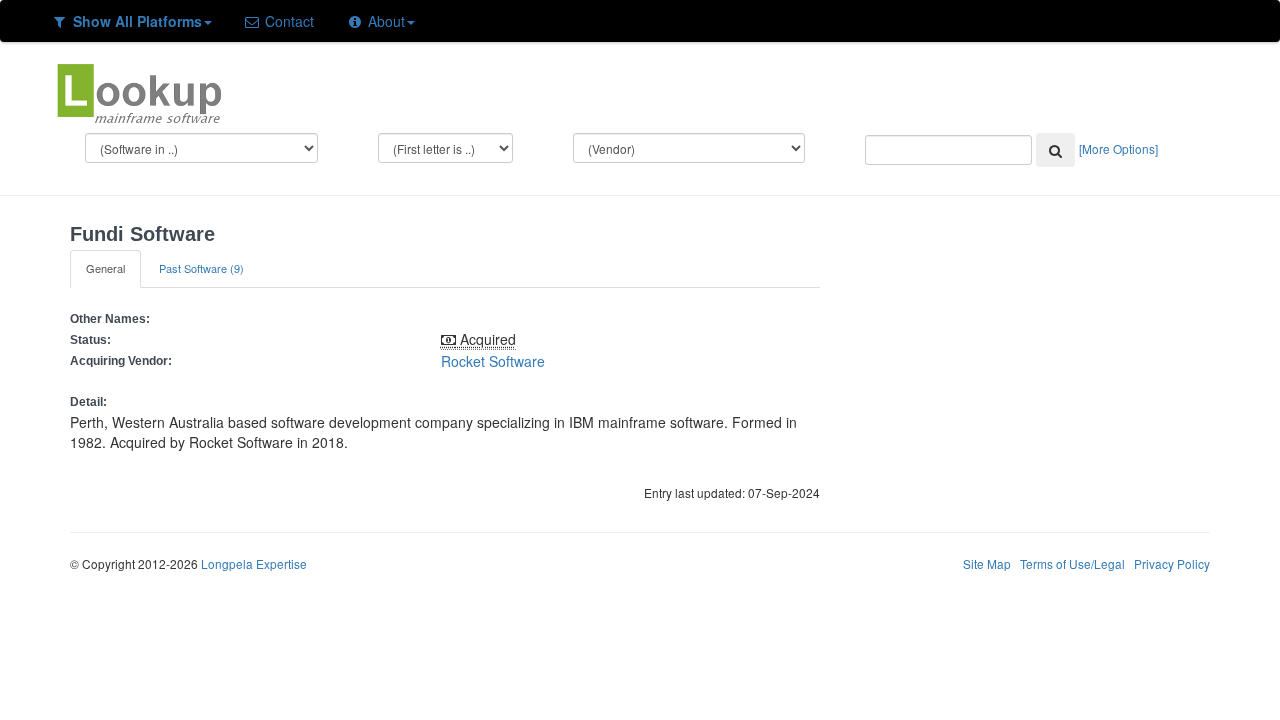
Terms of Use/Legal (1072, 563)
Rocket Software (493, 361)
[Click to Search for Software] (1055, 150)
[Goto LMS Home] (139, 91)
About (384, 21)
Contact (287, 21)
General (105, 268)
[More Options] (1118, 148)
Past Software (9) (201, 268)
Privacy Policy (1172, 563)
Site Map (987, 563)
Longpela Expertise (254, 563)
